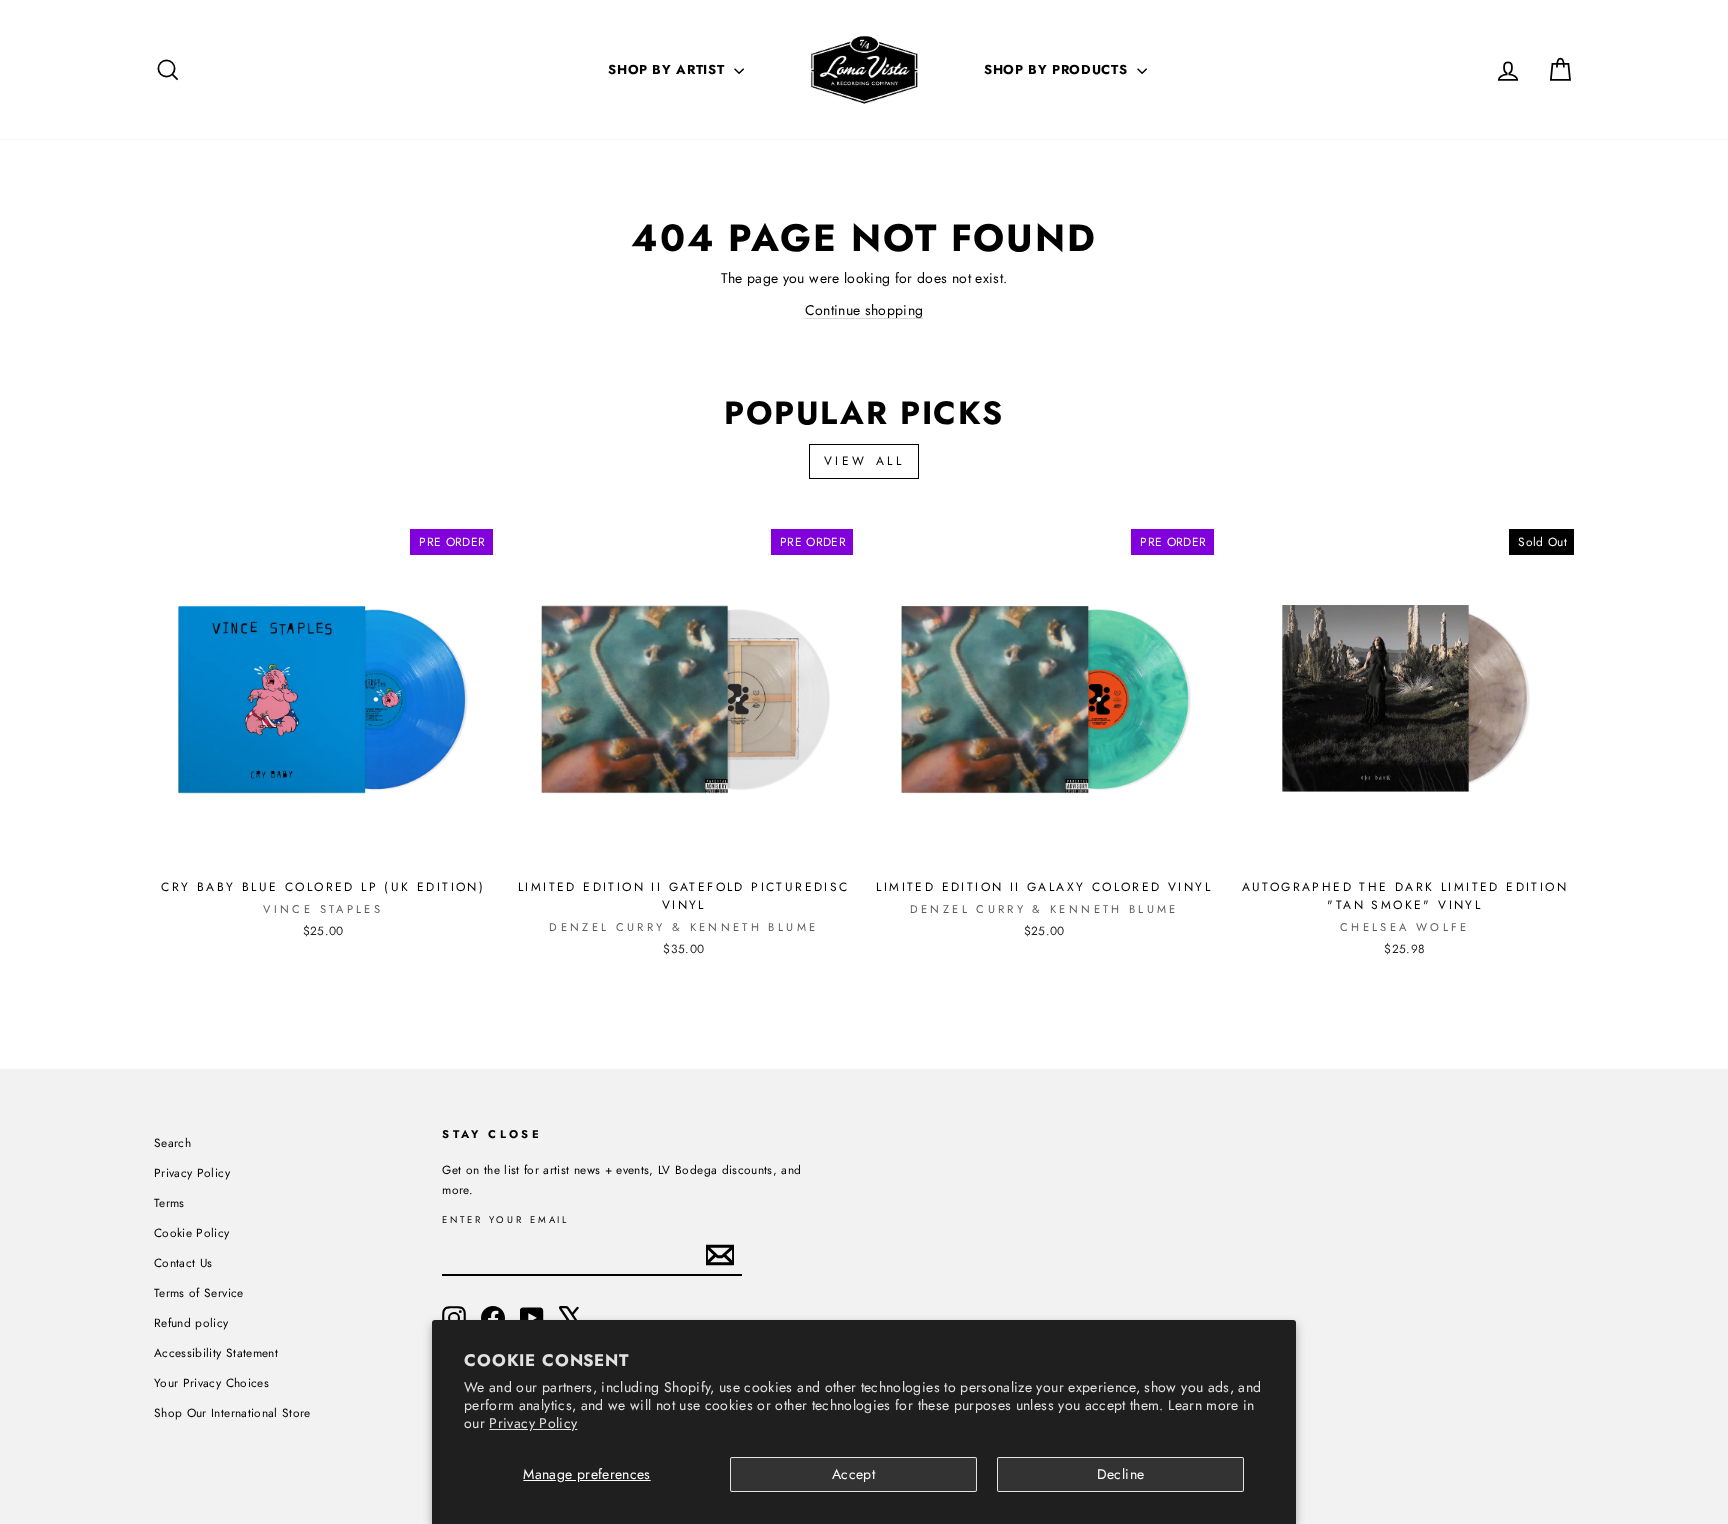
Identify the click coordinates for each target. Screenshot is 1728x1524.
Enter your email (505, 1220)
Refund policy (191, 1322)
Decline (1120, 1474)
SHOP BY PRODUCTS (1058, 69)
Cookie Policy (192, 1232)
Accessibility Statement (216, 1352)
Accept (853, 1474)
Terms (169, 1202)
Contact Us (183, 1262)
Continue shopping (864, 310)
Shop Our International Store (232, 1412)
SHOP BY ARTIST (668, 69)
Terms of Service (199, 1292)
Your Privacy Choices (211, 1382)
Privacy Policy (533, 1423)
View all (864, 461)
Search (172, 1142)
